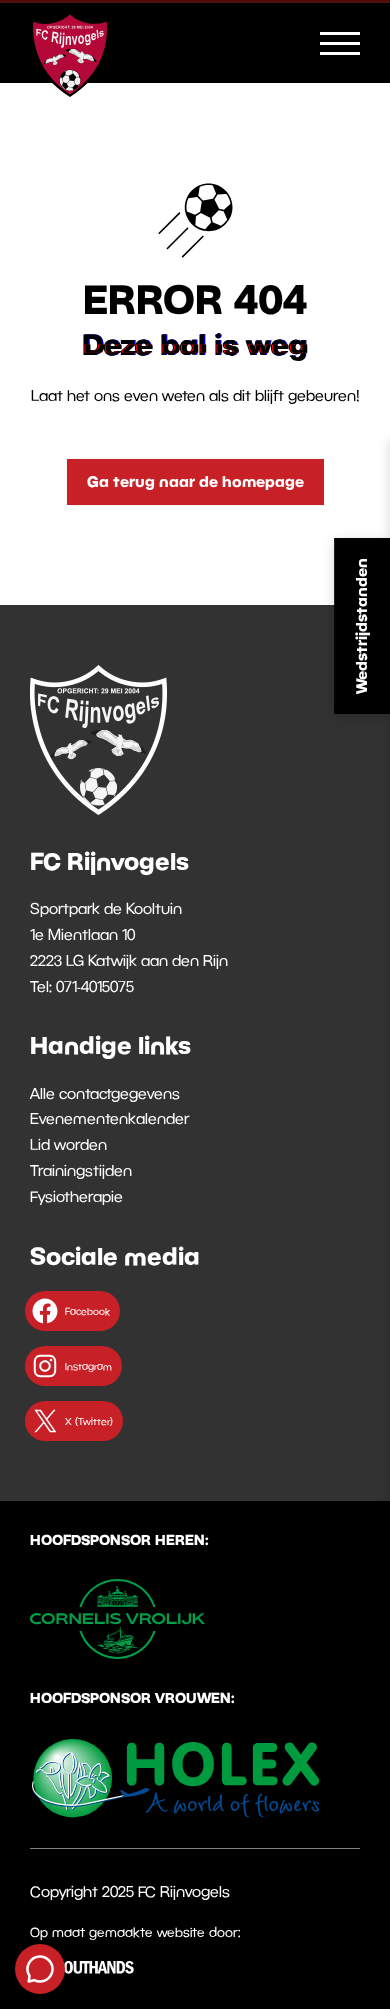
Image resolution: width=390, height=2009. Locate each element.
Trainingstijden (81, 1170)
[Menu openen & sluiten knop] (340, 42)
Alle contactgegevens (105, 1093)
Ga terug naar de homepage (195, 481)
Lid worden (68, 1144)
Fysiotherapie (76, 1196)
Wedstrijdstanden (361, 626)
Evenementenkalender (109, 1118)
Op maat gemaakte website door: (135, 1932)
